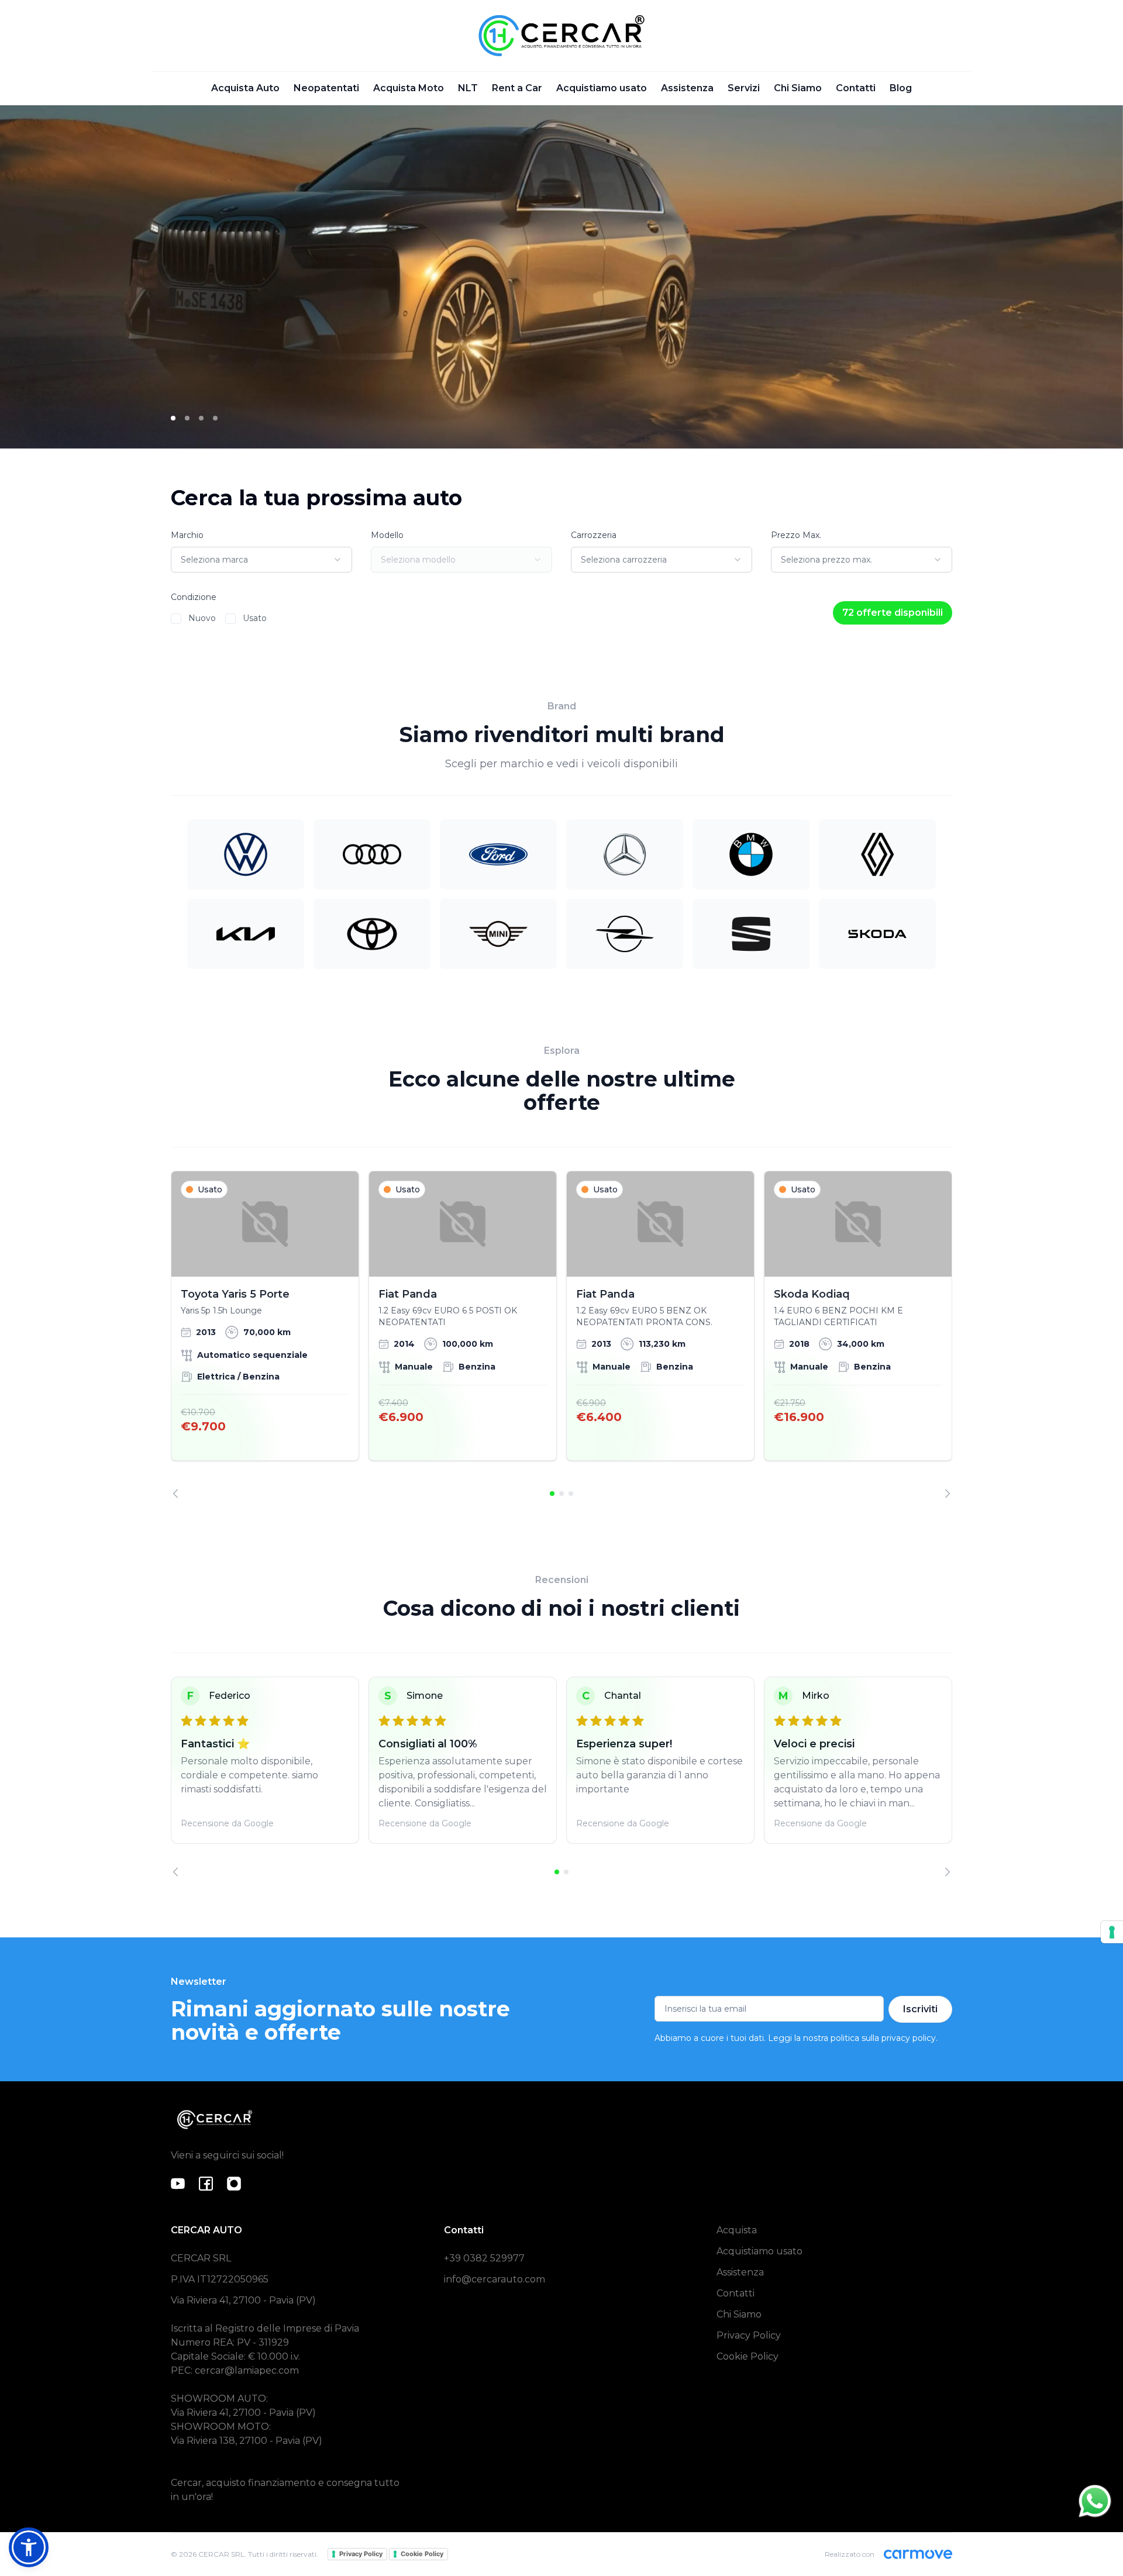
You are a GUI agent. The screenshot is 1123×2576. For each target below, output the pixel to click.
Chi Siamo (798, 88)
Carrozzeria (594, 535)
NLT (468, 88)
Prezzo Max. (796, 535)
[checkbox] (176, 619)
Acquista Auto (245, 88)
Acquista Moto (409, 88)
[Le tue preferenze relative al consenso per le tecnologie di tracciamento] (1112, 1932)
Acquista (737, 2230)
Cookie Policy (747, 2356)
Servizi (744, 88)
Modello (387, 535)
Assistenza (687, 88)
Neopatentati (326, 88)
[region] (561, 1334)
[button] (29, 2547)
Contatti (856, 88)
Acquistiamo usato (602, 88)
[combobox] (261, 560)
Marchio (187, 535)
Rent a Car (517, 88)
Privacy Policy (749, 2335)
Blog (901, 88)
